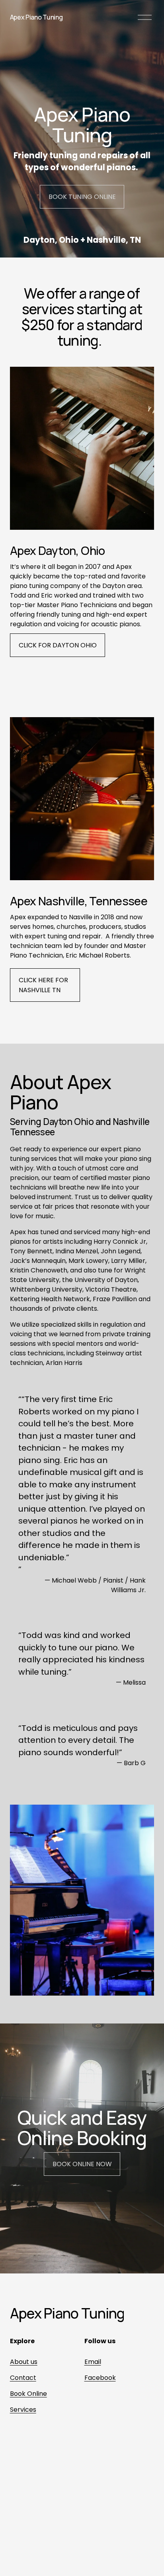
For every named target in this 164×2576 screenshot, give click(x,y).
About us (24, 2362)
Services (23, 2410)
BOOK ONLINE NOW (82, 2164)
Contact (23, 2378)
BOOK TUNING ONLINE (82, 197)
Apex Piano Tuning (36, 17)
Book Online (28, 2394)
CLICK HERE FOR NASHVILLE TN (43, 985)
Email (93, 2362)
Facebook (100, 2378)
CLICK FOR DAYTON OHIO (58, 645)
